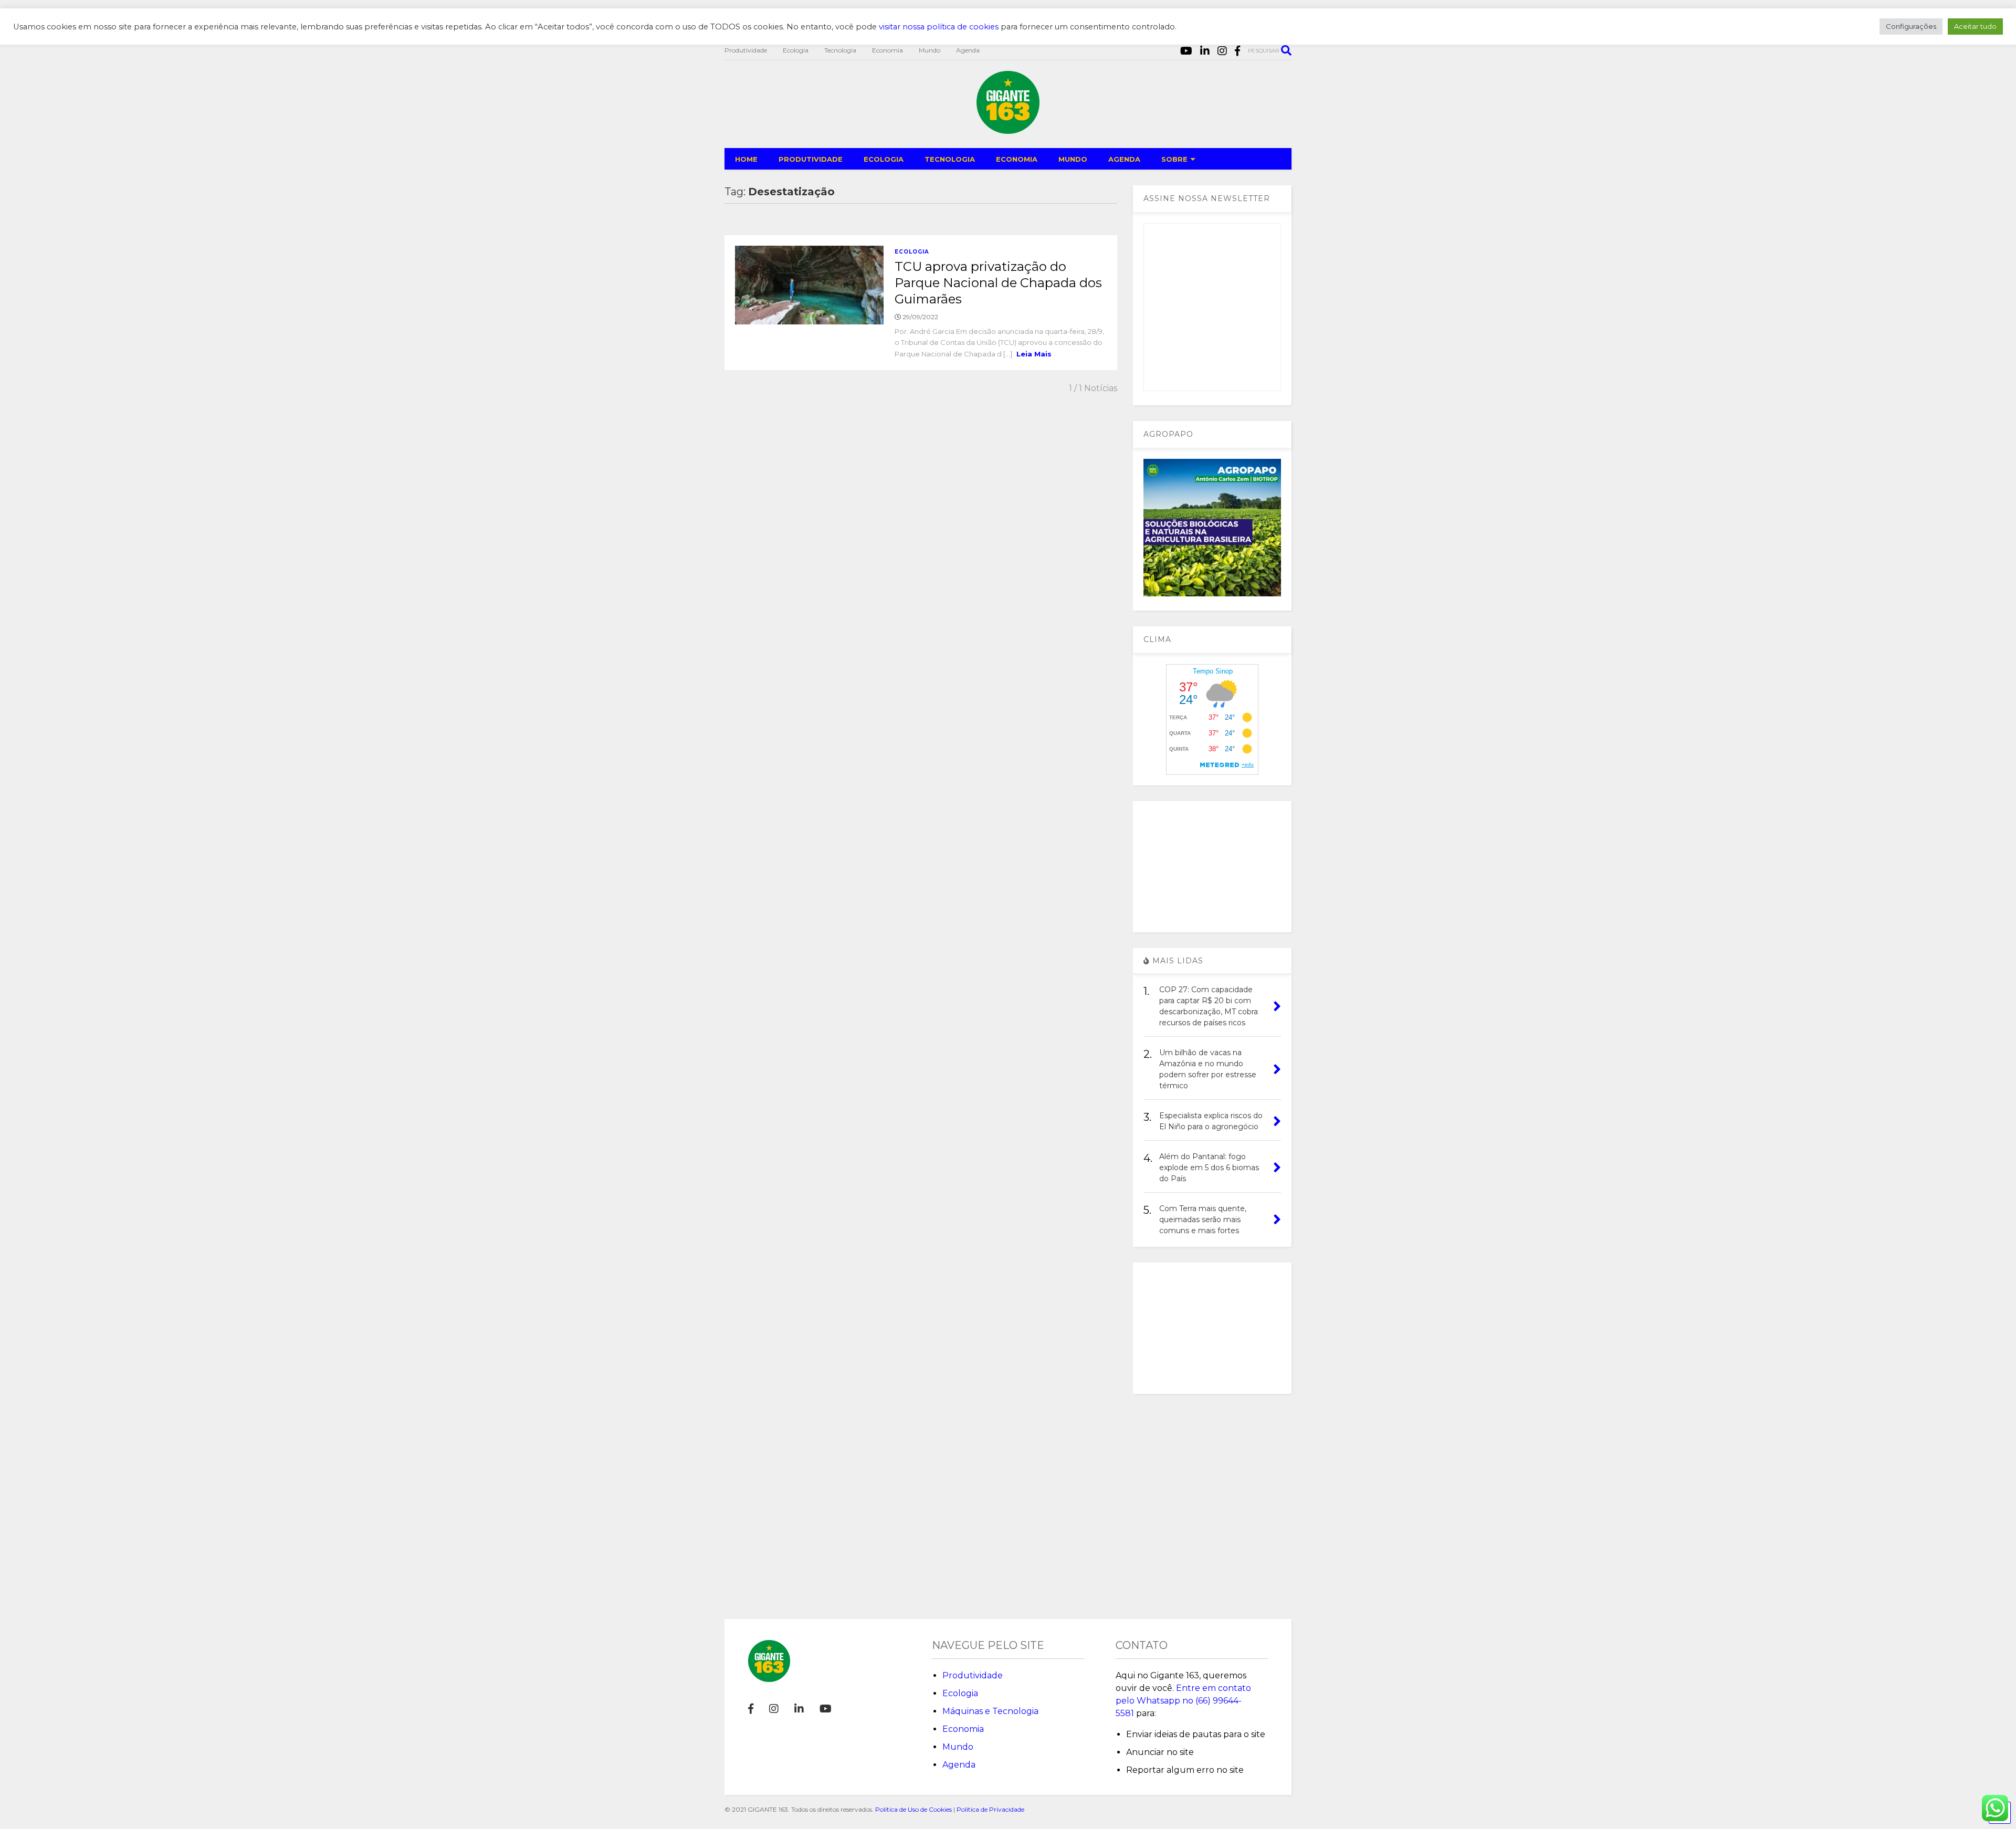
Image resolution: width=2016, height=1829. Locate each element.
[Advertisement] (1212, 867)
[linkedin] (1205, 51)
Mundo (930, 50)
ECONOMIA (1017, 159)
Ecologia (796, 50)
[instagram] (1222, 51)
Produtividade (746, 50)
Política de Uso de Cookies (913, 1809)
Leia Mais (1034, 354)
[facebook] (1237, 51)
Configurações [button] (1911, 26)
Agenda (968, 50)
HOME (746, 159)
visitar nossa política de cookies (939, 27)
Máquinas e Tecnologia (990, 1711)
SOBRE (1174, 159)
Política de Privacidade (990, 1809)
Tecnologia (840, 50)
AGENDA (1124, 159)
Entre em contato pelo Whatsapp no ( (1183, 1701)
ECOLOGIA (884, 159)
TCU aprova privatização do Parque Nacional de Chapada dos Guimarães (998, 283)
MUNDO (1073, 159)
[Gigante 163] (1008, 129)
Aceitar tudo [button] (1975, 26)
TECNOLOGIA (950, 159)
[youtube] (1186, 51)
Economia (888, 50)
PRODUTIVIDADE (811, 159)
